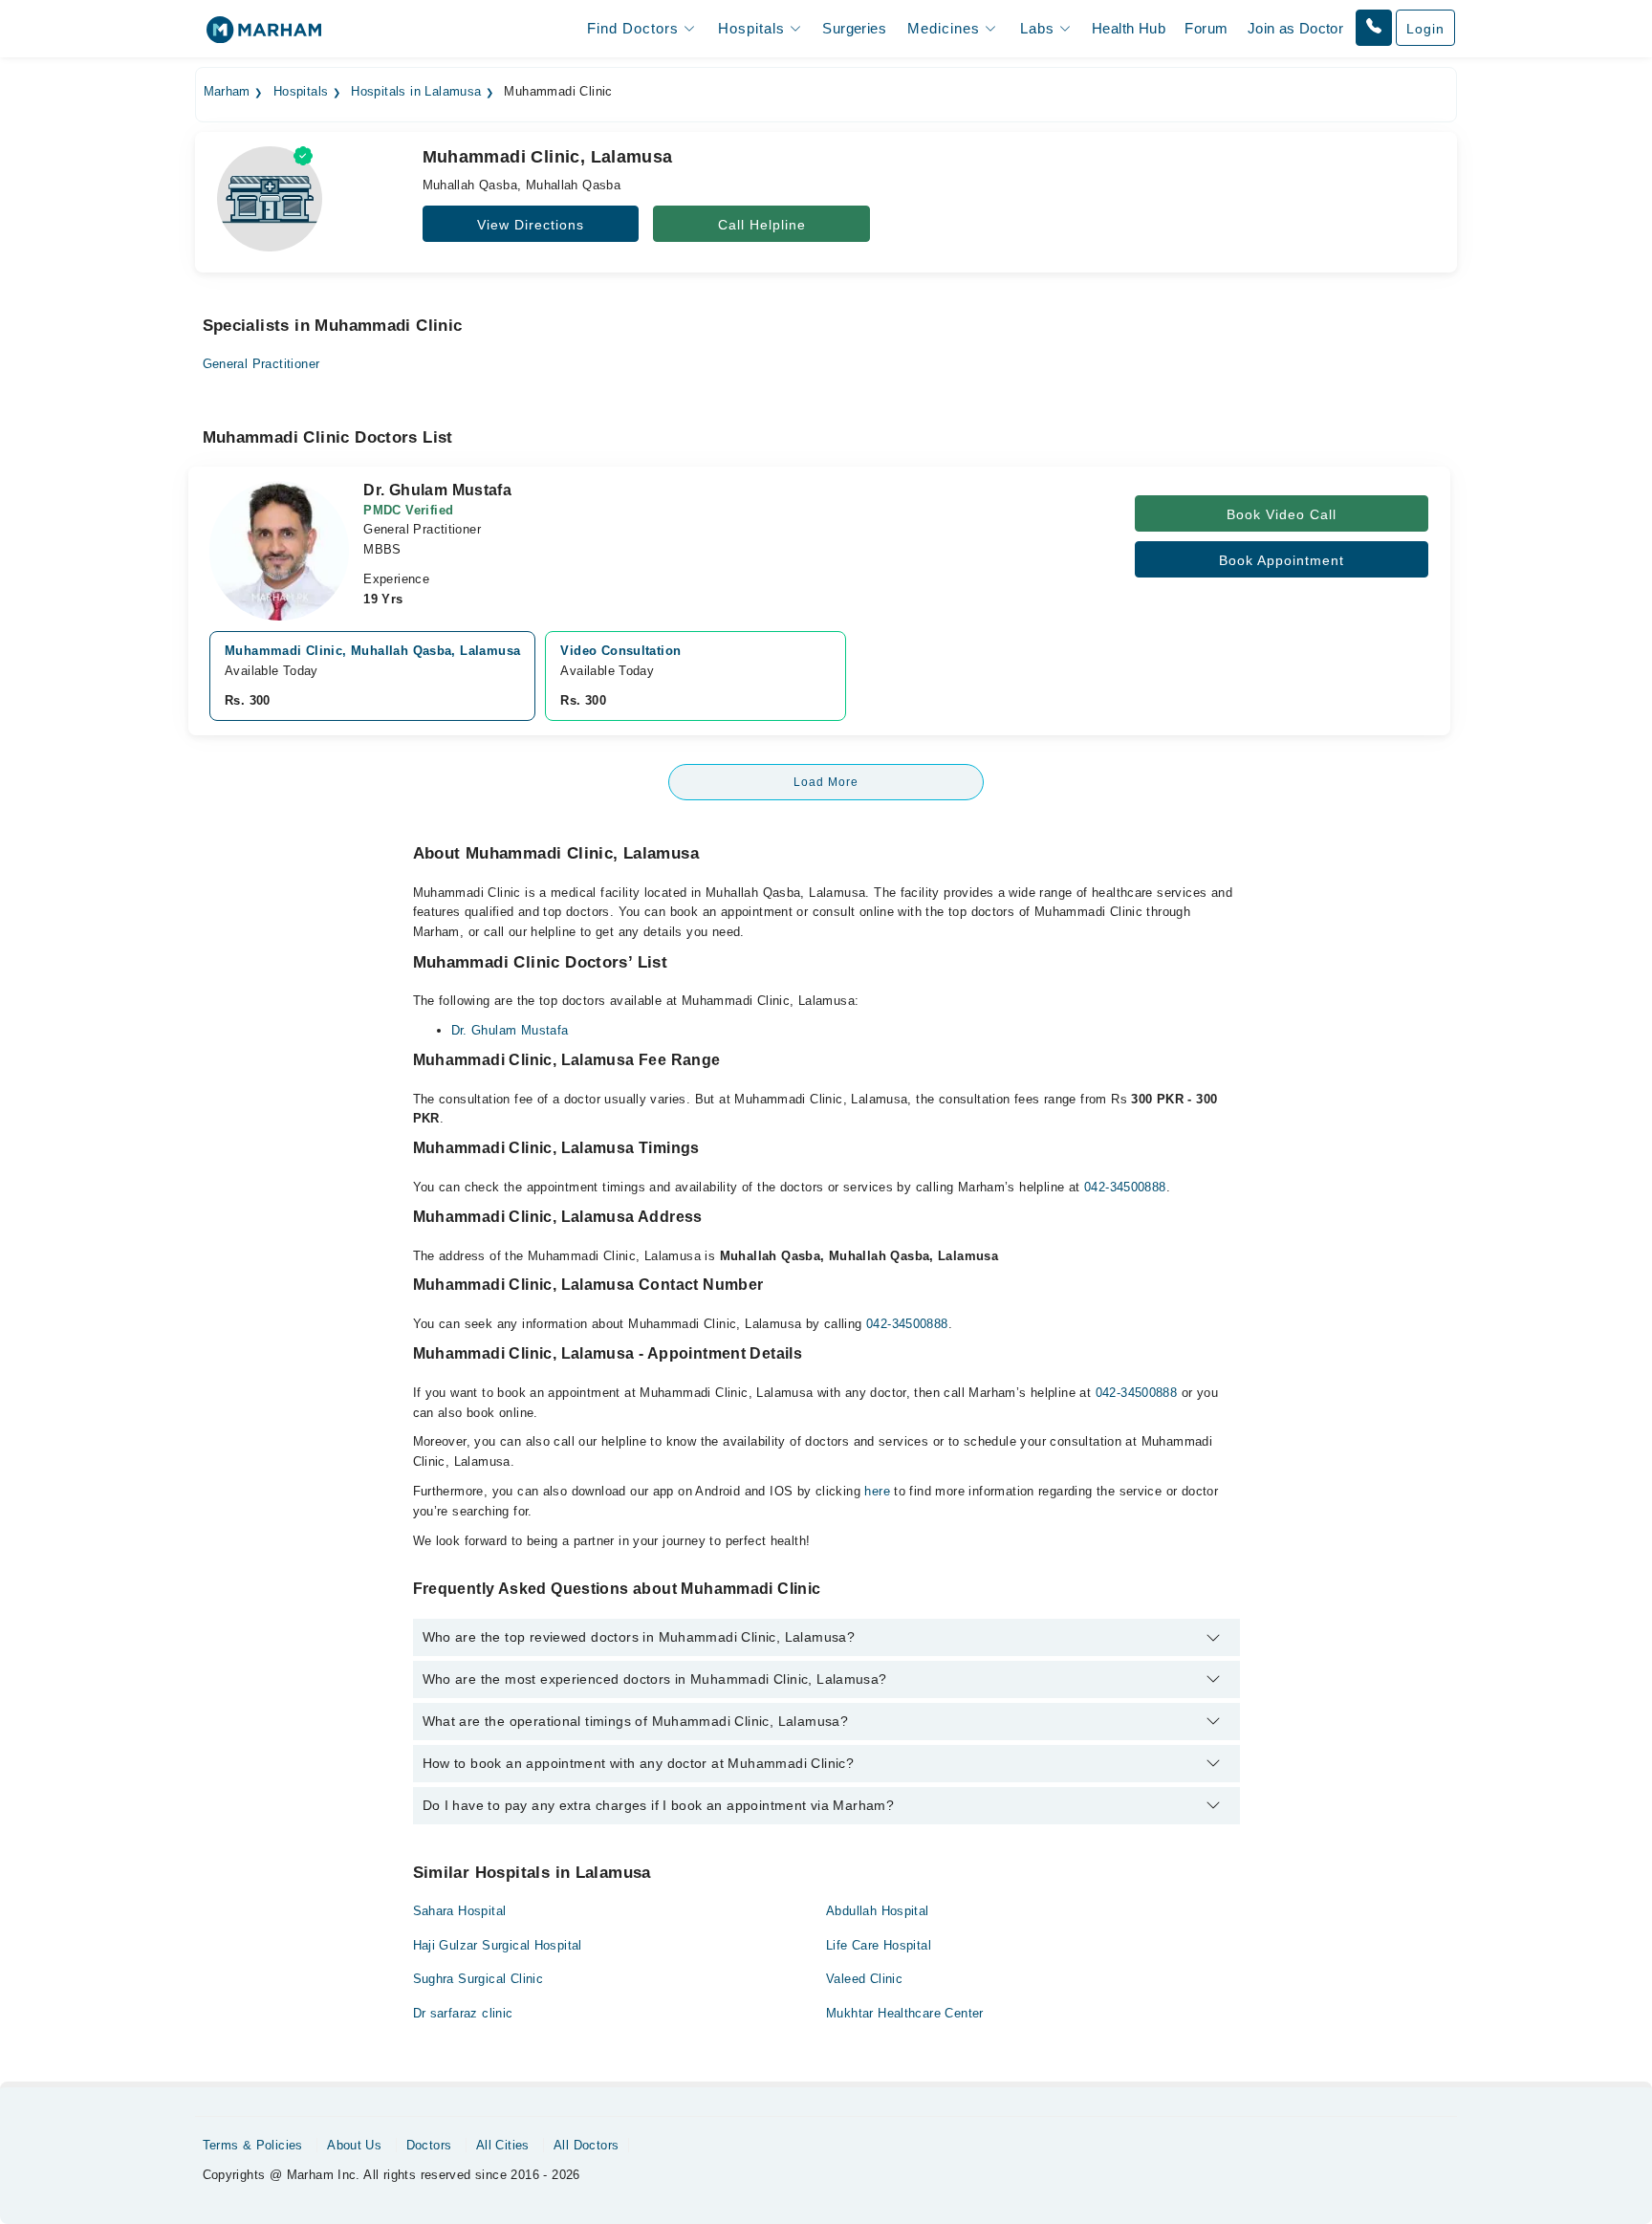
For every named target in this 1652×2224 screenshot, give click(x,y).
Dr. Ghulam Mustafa (510, 1030)
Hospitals (301, 92)
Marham (227, 92)
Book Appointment (1282, 560)
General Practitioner (261, 364)
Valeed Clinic (864, 1979)
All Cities (503, 2145)
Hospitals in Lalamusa (416, 92)
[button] (1374, 28)
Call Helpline (762, 225)
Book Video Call (1282, 514)
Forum (1206, 28)
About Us (354, 2145)
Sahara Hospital (460, 1911)
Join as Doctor (1295, 28)
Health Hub (1129, 28)
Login (1425, 29)
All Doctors (586, 2145)
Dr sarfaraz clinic (463, 2013)
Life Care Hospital (879, 1945)
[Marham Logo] (264, 36)
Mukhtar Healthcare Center (905, 2013)
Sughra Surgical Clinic (478, 1979)
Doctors (429, 2145)
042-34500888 (1125, 1187)
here (877, 1491)
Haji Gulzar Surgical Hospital (498, 1945)
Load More (826, 782)
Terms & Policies (253, 2145)
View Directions (531, 225)
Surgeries (854, 28)
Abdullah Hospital (878, 1911)
